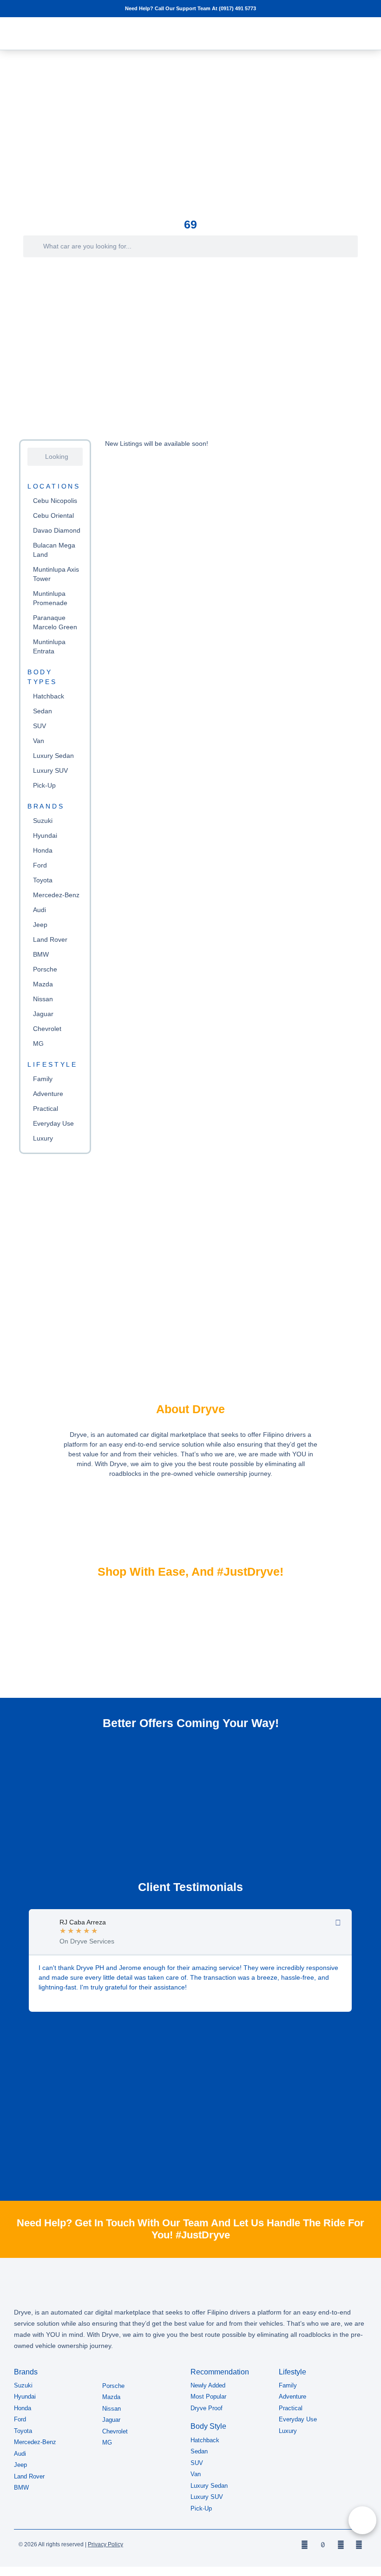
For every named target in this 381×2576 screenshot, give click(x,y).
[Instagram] (341, 2545)
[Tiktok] (323, 2545)
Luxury (43, 1138)
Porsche (45, 969)
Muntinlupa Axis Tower (56, 574)
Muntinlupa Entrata (49, 646)
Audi (39, 910)
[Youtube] (359, 2545)
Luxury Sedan (53, 756)
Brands (46, 806)
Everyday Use (53, 1123)
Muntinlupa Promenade (50, 598)
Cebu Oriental (53, 515)
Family (43, 1079)
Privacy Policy (105, 2544)
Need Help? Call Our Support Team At (172, 8)
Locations (54, 486)
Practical (46, 1109)
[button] (343, 33)
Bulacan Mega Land (54, 550)
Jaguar (43, 1014)
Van (39, 741)
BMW (41, 954)
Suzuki (43, 821)
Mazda (43, 984)
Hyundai (45, 835)
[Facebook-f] (305, 2545)
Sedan (43, 711)
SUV (39, 726)
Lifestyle (53, 1064)
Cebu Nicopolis (55, 501)
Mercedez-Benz (56, 895)
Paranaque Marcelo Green (55, 622)
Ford (40, 865)
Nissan (43, 999)
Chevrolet (47, 1029)
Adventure (48, 1094)
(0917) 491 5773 (237, 8)
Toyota (43, 880)
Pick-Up (44, 785)
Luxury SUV (50, 770)
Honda (43, 850)
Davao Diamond (57, 530)
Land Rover (50, 939)
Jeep (40, 925)
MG (38, 1043)
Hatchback (49, 696)
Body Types (42, 677)
